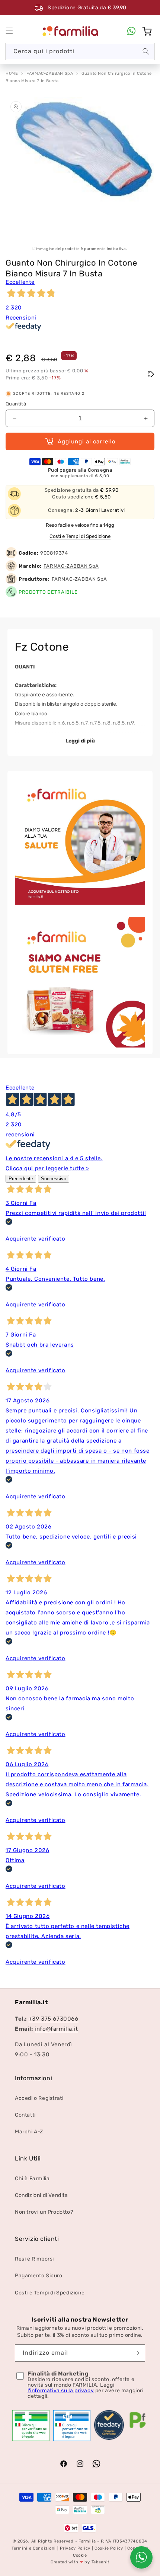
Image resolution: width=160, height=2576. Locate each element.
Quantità (16, 404)
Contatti (25, 2115)
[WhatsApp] (131, 31)
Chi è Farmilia (32, 2179)
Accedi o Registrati (39, 2098)
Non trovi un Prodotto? (44, 2212)
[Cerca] (146, 51)
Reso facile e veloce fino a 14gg (80, 525)
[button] (9, 31)
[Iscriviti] (137, 2353)
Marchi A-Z (29, 2132)
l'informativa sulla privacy (61, 2391)
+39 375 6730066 (54, 2019)
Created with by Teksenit (80, 2562)
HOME (12, 73)
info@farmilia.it (56, 2029)
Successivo (54, 1179)
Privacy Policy (75, 2548)
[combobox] (80, 52)
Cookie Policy (109, 2548)
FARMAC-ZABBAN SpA (50, 73)
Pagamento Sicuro (39, 2276)
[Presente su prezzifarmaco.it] (138, 2428)
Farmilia (87, 2541)
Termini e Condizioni (34, 2548)
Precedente (21, 1179)
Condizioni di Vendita (41, 2195)
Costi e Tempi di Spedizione (80, 536)
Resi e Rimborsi (34, 2259)
